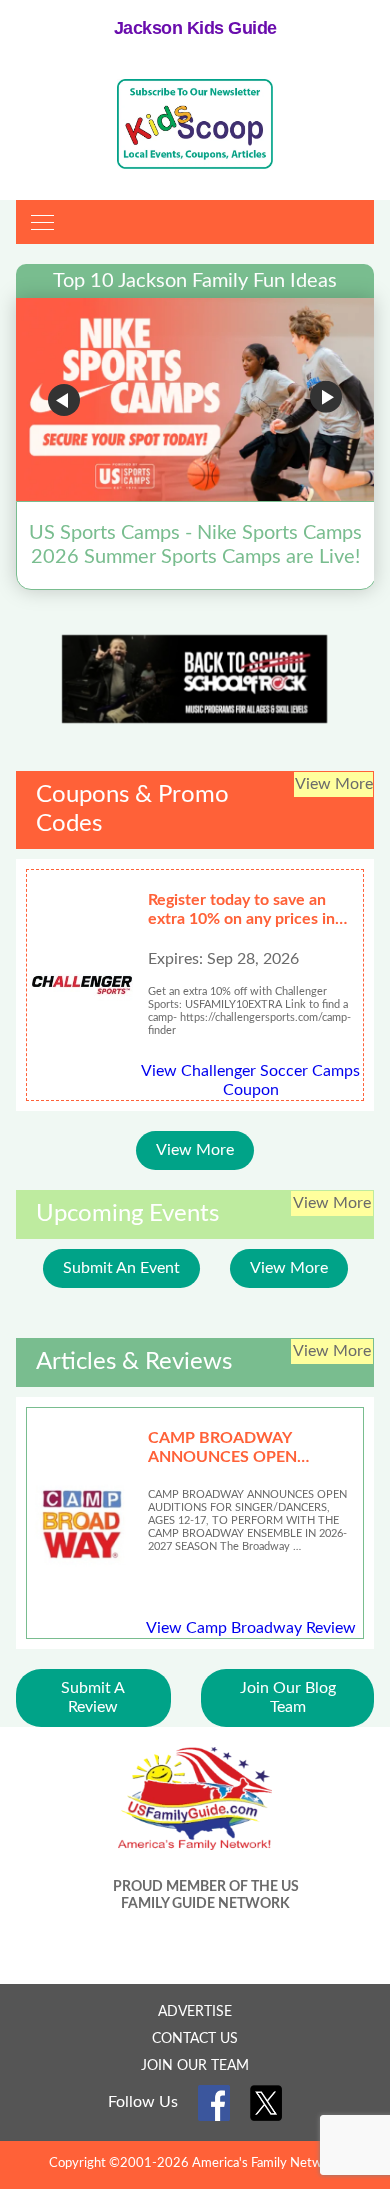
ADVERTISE (195, 2012)
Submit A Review (93, 1697)
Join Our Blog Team (288, 1697)
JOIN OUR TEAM (195, 2066)
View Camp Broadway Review (251, 1628)
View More (195, 1150)
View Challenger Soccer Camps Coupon (250, 1080)
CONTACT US (195, 2039)
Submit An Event (121, 1268)
